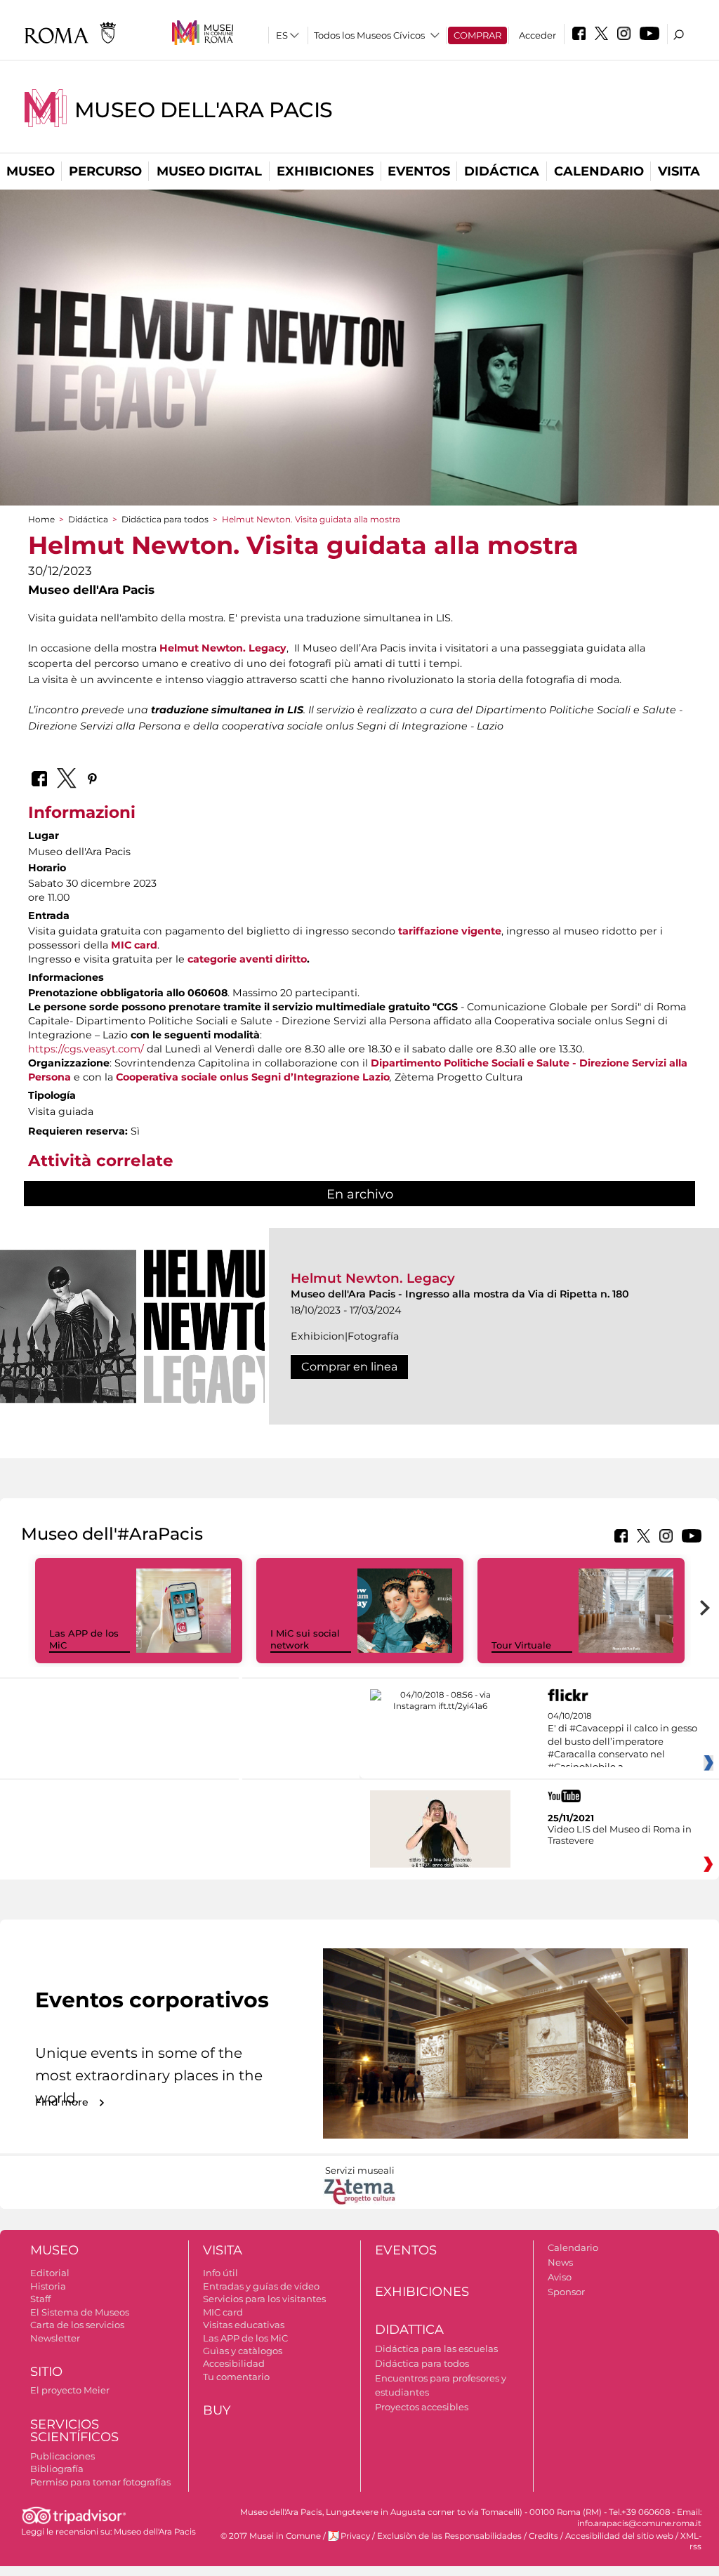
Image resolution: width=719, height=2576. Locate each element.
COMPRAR (477, 35)
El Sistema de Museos (80, 2312)
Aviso (560, 2277)
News (560, 2262)
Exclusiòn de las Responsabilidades (449, 2536)
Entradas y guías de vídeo (261, 2286)
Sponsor (566, 2292)
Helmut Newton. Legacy (373, 1278)
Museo (31, 171)
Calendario (599, 171)
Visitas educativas (244, 2325)
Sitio (46, 2372)
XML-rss (691, 2541)
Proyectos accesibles (422, 2407)
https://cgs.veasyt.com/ (86, 1049)
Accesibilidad (234, 2363)
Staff (40, 2299)
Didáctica (502, 171)
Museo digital (209, 171)
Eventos (419, 171)
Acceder (537, 35)
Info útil (220, 2273)
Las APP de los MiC (245, 2338)
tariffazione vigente (450, 931)
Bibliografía (57, 2469)
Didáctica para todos (165, 519)
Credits (543, 2536)
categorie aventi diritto (247, 959)
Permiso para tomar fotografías (100, 2482)
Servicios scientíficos (74, 2431)
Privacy (355, 2536)
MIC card (223, 2312)
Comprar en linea (349, 1367)
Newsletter (55, 2338)
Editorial (50, 2273)
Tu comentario (236, 2377)
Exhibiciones (325, 171)
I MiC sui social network (305, 1639)
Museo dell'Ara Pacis (204, 110)
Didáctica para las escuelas (436, 2349)
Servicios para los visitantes (264, 2299)
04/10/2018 (622, 1742)
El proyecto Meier (70, 2390)
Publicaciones (62, 2456)
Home (41, 519)
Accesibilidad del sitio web (619, 2536)
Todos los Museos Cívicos (369, 35)
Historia (48, 2286)
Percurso (105, 171)
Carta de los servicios (77, 2325)
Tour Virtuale (521, 1645)
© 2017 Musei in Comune (271, 2536)
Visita (679, 171)
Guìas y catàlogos (243, 2351)
